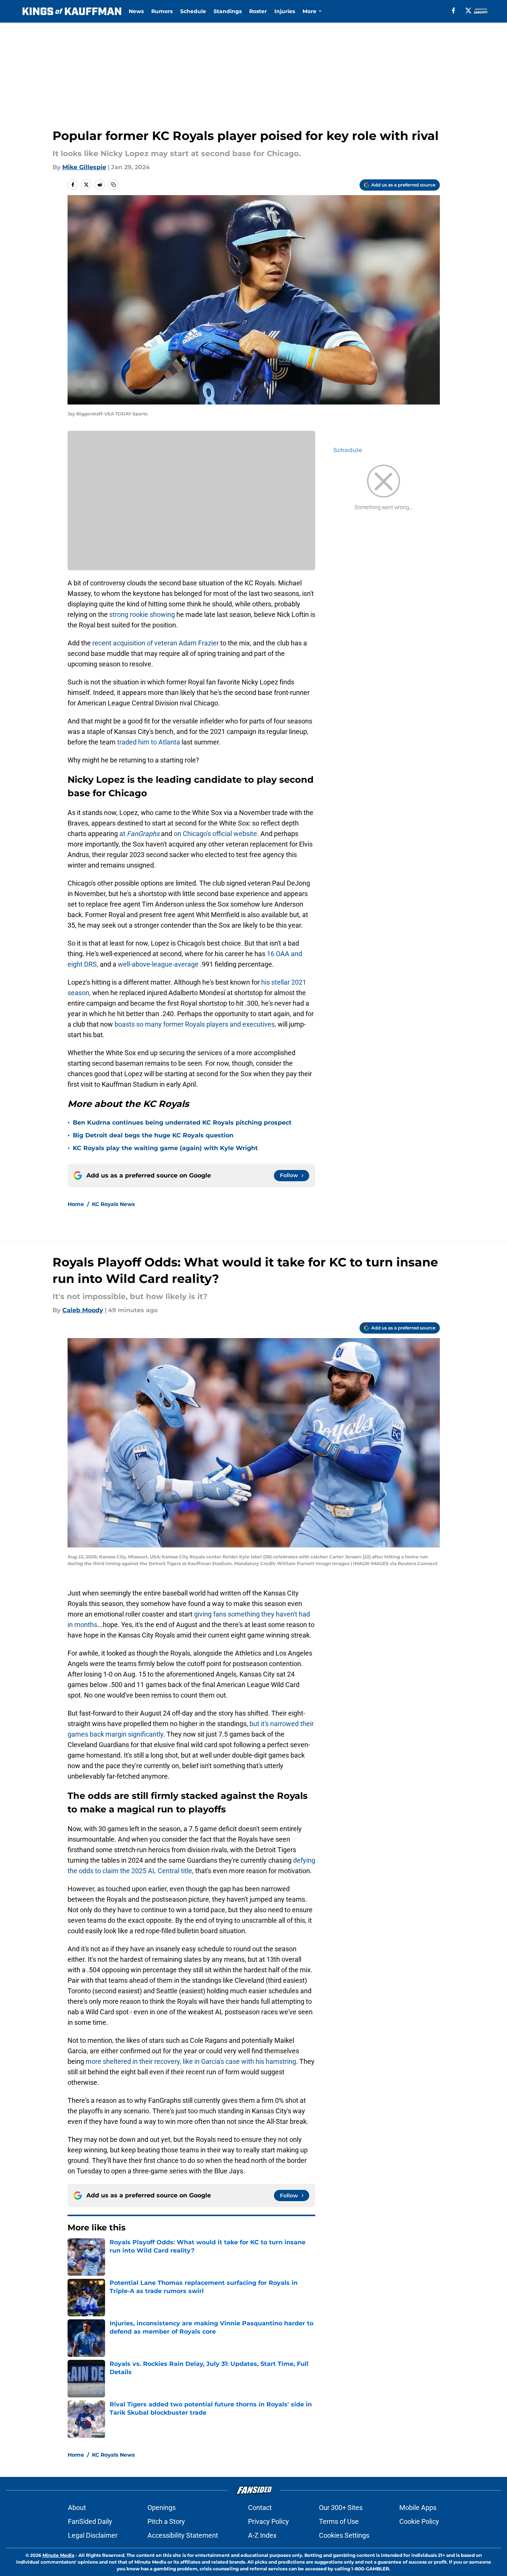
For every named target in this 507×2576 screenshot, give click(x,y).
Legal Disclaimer (93, 2535)
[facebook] (454, 11)
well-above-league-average (158, 964)
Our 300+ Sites (341, 2508)
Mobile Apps (418, 2508)
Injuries (285, 11)
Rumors (162, 11)
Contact (260, 2508)
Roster (258, 11)
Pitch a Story (166, 2521)
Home (76, 1204)
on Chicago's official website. (217, 834)
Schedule (193, 11)
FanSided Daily (90, 2521)
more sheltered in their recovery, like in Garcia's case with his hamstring (191, 2061)
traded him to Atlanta (149, 742)
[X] (468, 11)
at (140, 834)
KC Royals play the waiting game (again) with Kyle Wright (165, 1148)
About (77, 2508)
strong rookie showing (143, 614)
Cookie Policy (419, 2521)
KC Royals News (113, 1204)
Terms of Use (339, 2521)
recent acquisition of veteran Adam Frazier (156, 643)
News (136, 11)
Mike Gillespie (84, 167)
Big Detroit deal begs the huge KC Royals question (153, 1135)
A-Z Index (262, 2535)
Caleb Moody (83, 1310)
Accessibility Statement (183, 2535)
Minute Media (58, 2555)
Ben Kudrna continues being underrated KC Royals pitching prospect (182, 1123)
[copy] (113, 185)
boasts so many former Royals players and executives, (196, 1024)
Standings (228, 11)
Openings (162, 2508)
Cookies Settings (344, 2535)
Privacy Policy (269, 2521)
